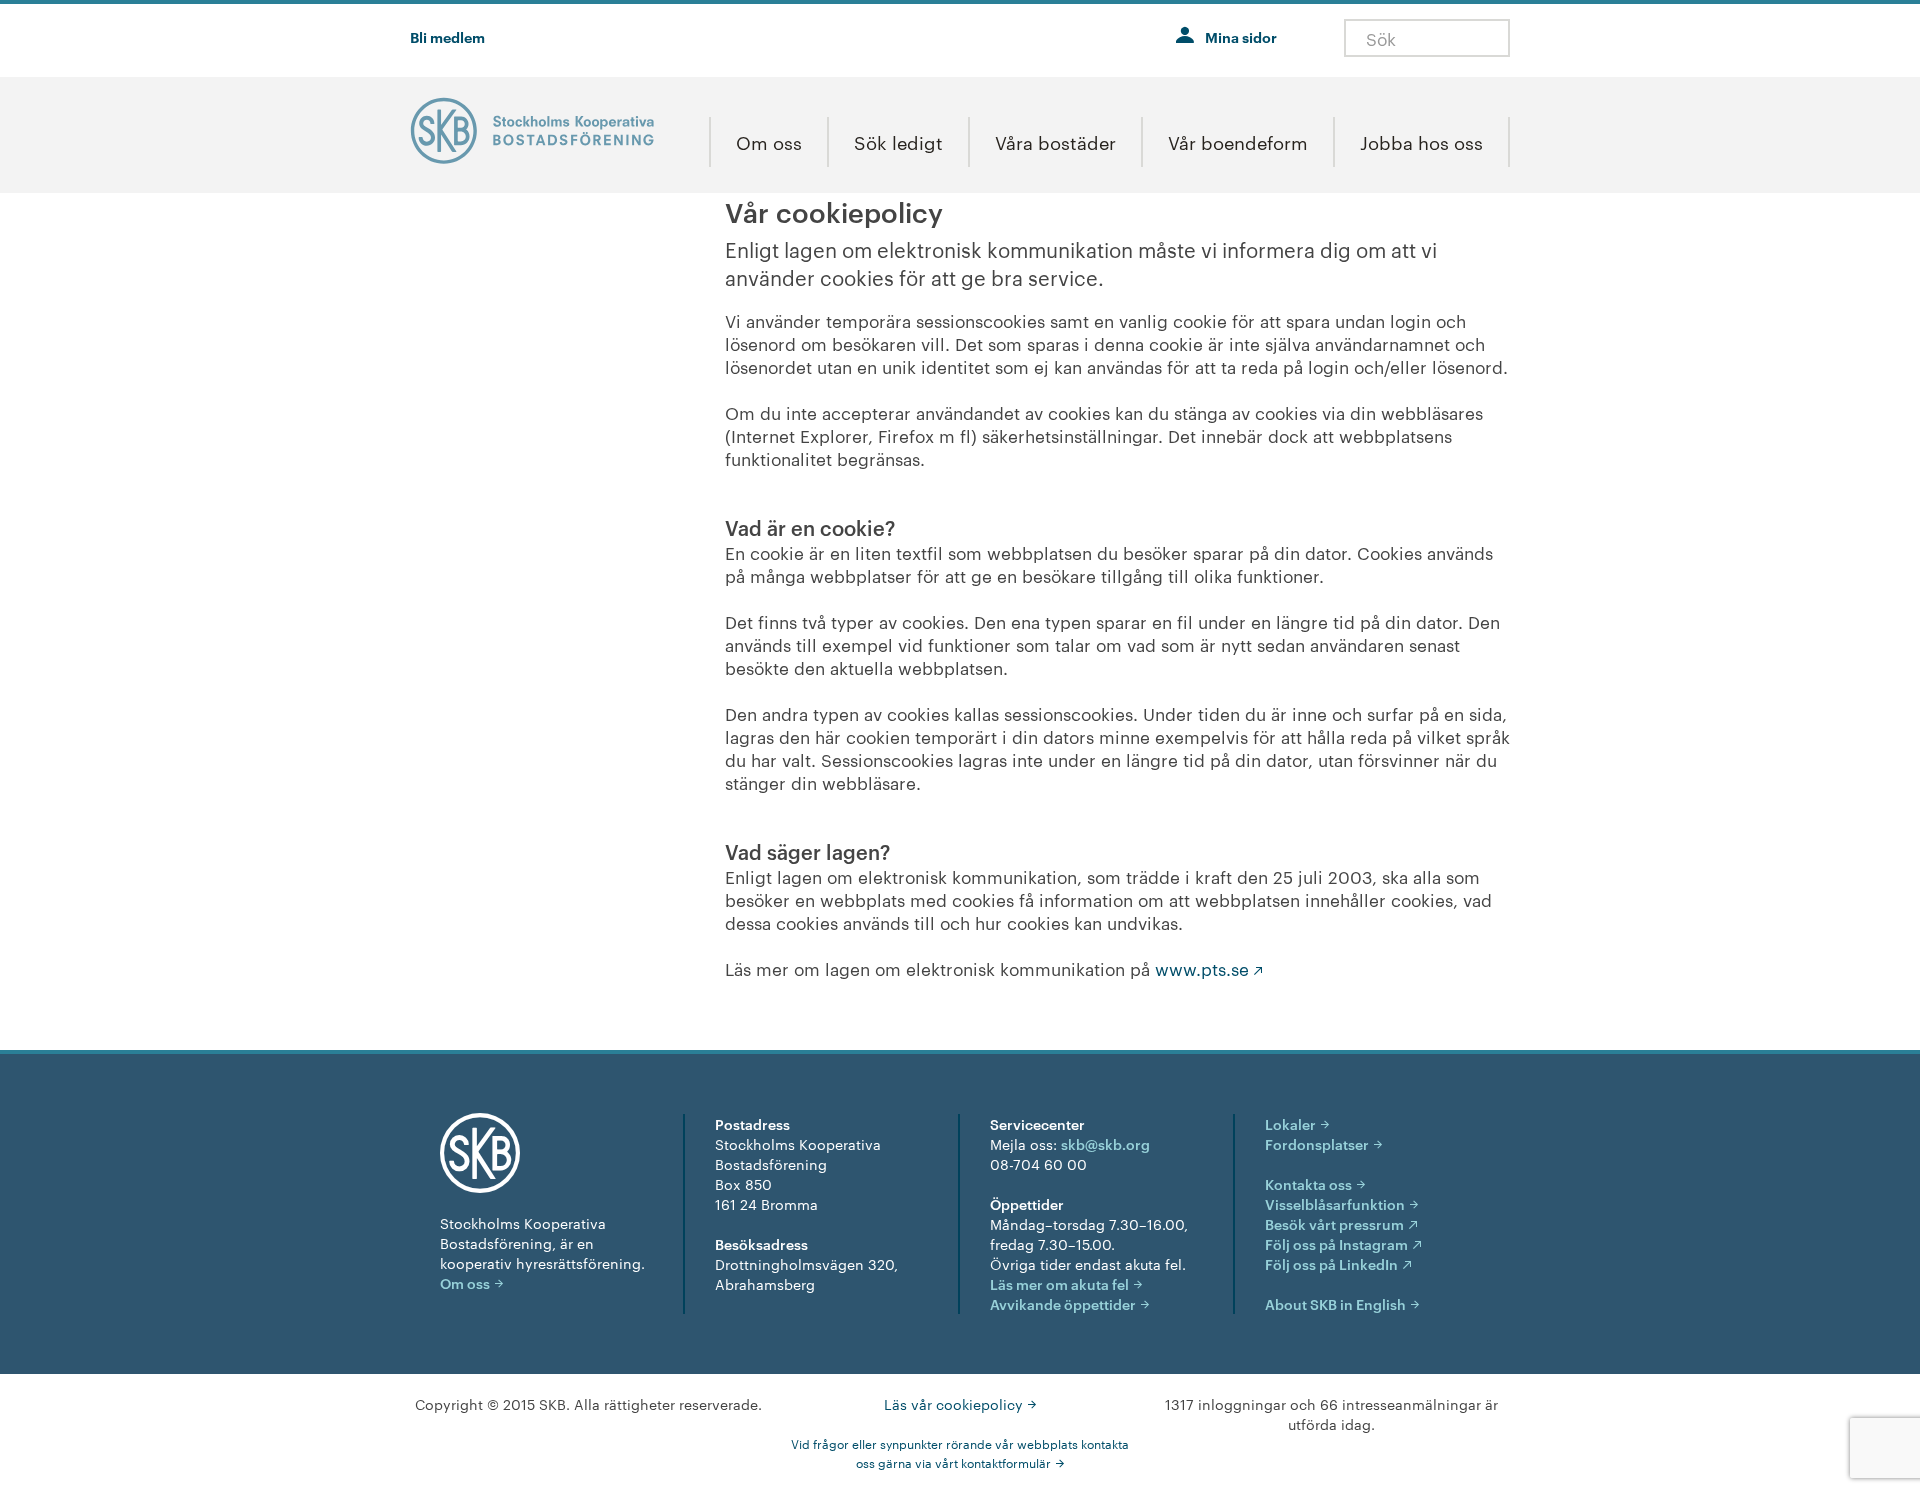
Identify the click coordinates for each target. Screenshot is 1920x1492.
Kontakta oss (1308, 1183)
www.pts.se (1202, 968)
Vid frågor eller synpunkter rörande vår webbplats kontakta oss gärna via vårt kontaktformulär (960, 1452)
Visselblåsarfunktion (1335, 1203)
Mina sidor (1241, 36)
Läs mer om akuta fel (1059, 1283)
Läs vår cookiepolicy (953, 1404)
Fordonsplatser (1317, 1143)
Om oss (465, 1282)
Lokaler (1290, 1123)
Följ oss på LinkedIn (1331, 1263)
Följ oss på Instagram (1336, 1243)
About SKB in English (1335, 1303)
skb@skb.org (1105, 1143)
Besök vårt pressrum (1334, 1223)
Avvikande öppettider (1063, 1303)
